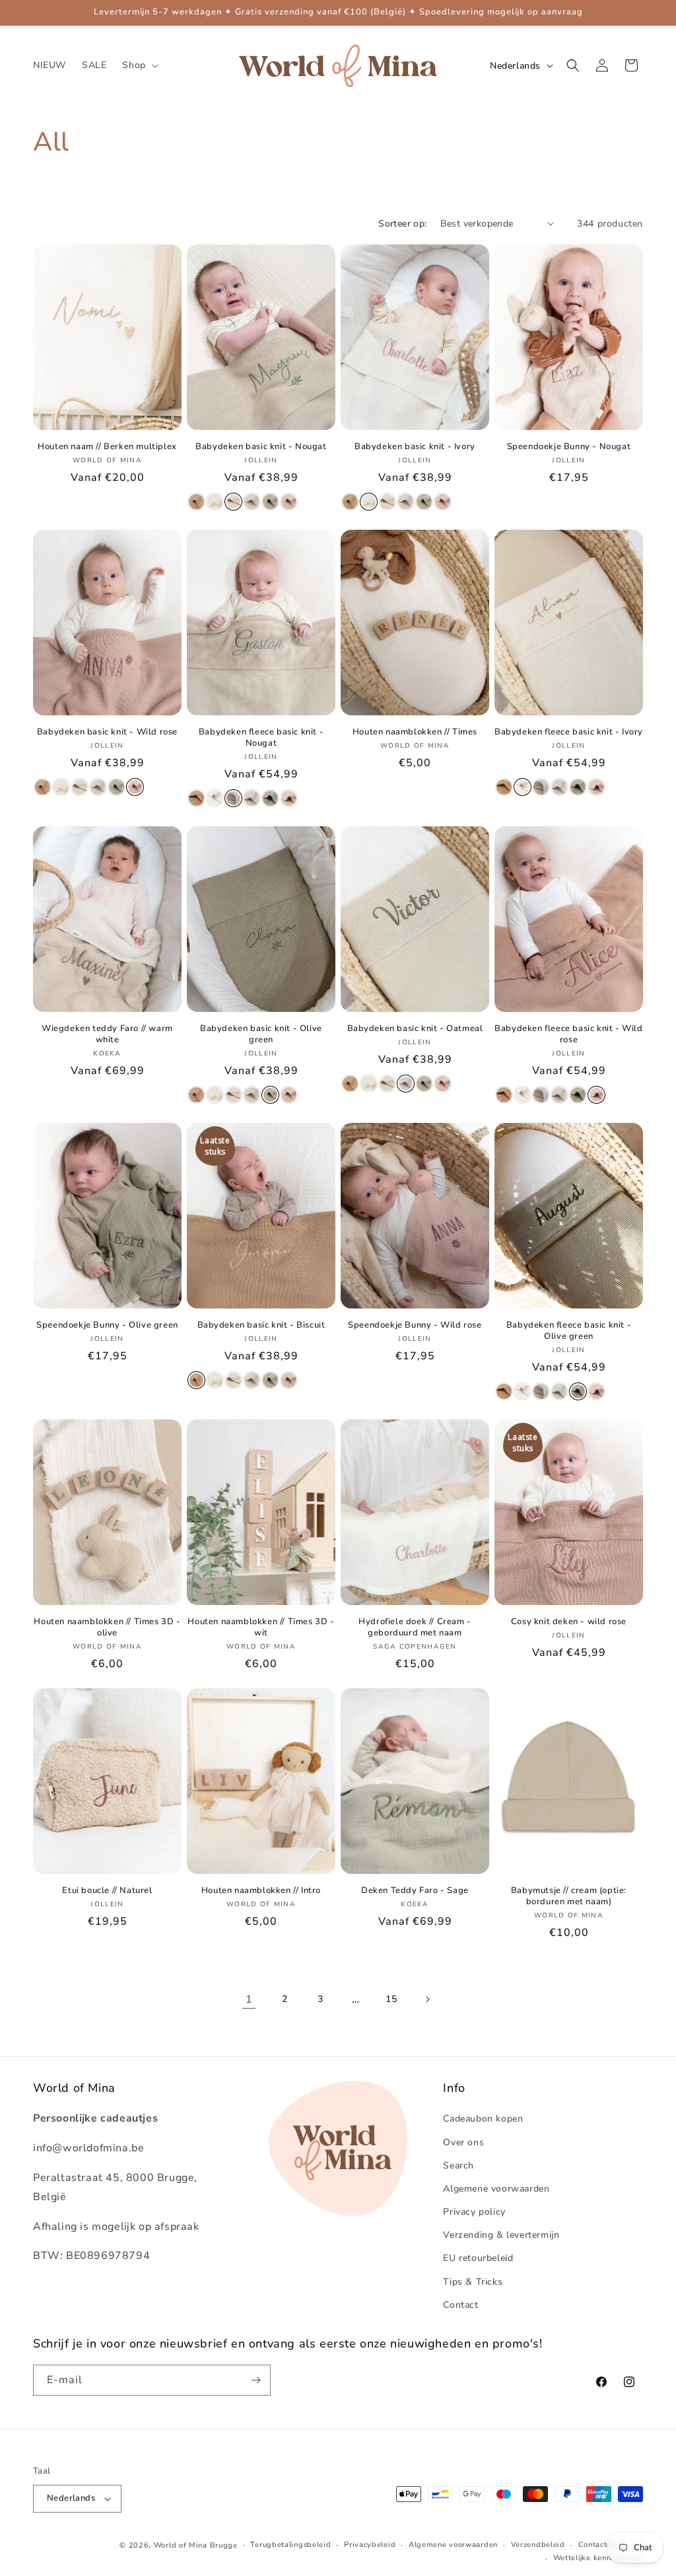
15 (391, 1999)
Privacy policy (474, 2212)
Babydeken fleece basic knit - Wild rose (568, 1034)
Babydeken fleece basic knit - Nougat (261, 738)
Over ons (463, 2142)
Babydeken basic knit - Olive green (261, 1034)
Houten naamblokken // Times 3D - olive (107, 1628)
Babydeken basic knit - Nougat (261, 447)
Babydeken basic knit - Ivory (415, 447)
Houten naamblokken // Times (415, 732)
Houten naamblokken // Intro (261, 1891)
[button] (139, 65)
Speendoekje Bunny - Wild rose (415, 1325)
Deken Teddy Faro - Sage (415, 1891)
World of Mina (181, 2545)
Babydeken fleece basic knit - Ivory (569, 732)
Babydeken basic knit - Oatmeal (415, 1029)
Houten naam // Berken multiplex (107, 447)
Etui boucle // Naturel (107, 1891)
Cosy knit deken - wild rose (569, 1622)
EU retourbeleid (478, 2258)
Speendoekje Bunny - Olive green (107, 1325)
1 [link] (249, 1999)
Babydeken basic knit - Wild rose (107, 732)
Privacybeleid (370, 2545)
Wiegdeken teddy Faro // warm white (107, 1034)
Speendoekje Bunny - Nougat (569, 447)
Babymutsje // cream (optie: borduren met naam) (569, 1896)
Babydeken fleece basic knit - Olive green (569, 1331)
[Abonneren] (255, 2380)
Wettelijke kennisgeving (598, 2558)
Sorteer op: (402, 224)
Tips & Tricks (473, 2282)
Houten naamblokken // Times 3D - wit (261, 1628)
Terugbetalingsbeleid (290, 2545)
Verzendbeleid (538, 2545)
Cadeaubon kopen (483, 2119)
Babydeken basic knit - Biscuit (261, 1325)
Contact (460, 2305)
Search (458, 2165)
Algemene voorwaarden (496, 2189)
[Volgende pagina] (427, 1999)
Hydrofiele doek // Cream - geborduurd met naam (415, 1628)
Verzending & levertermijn (501, 2235)
